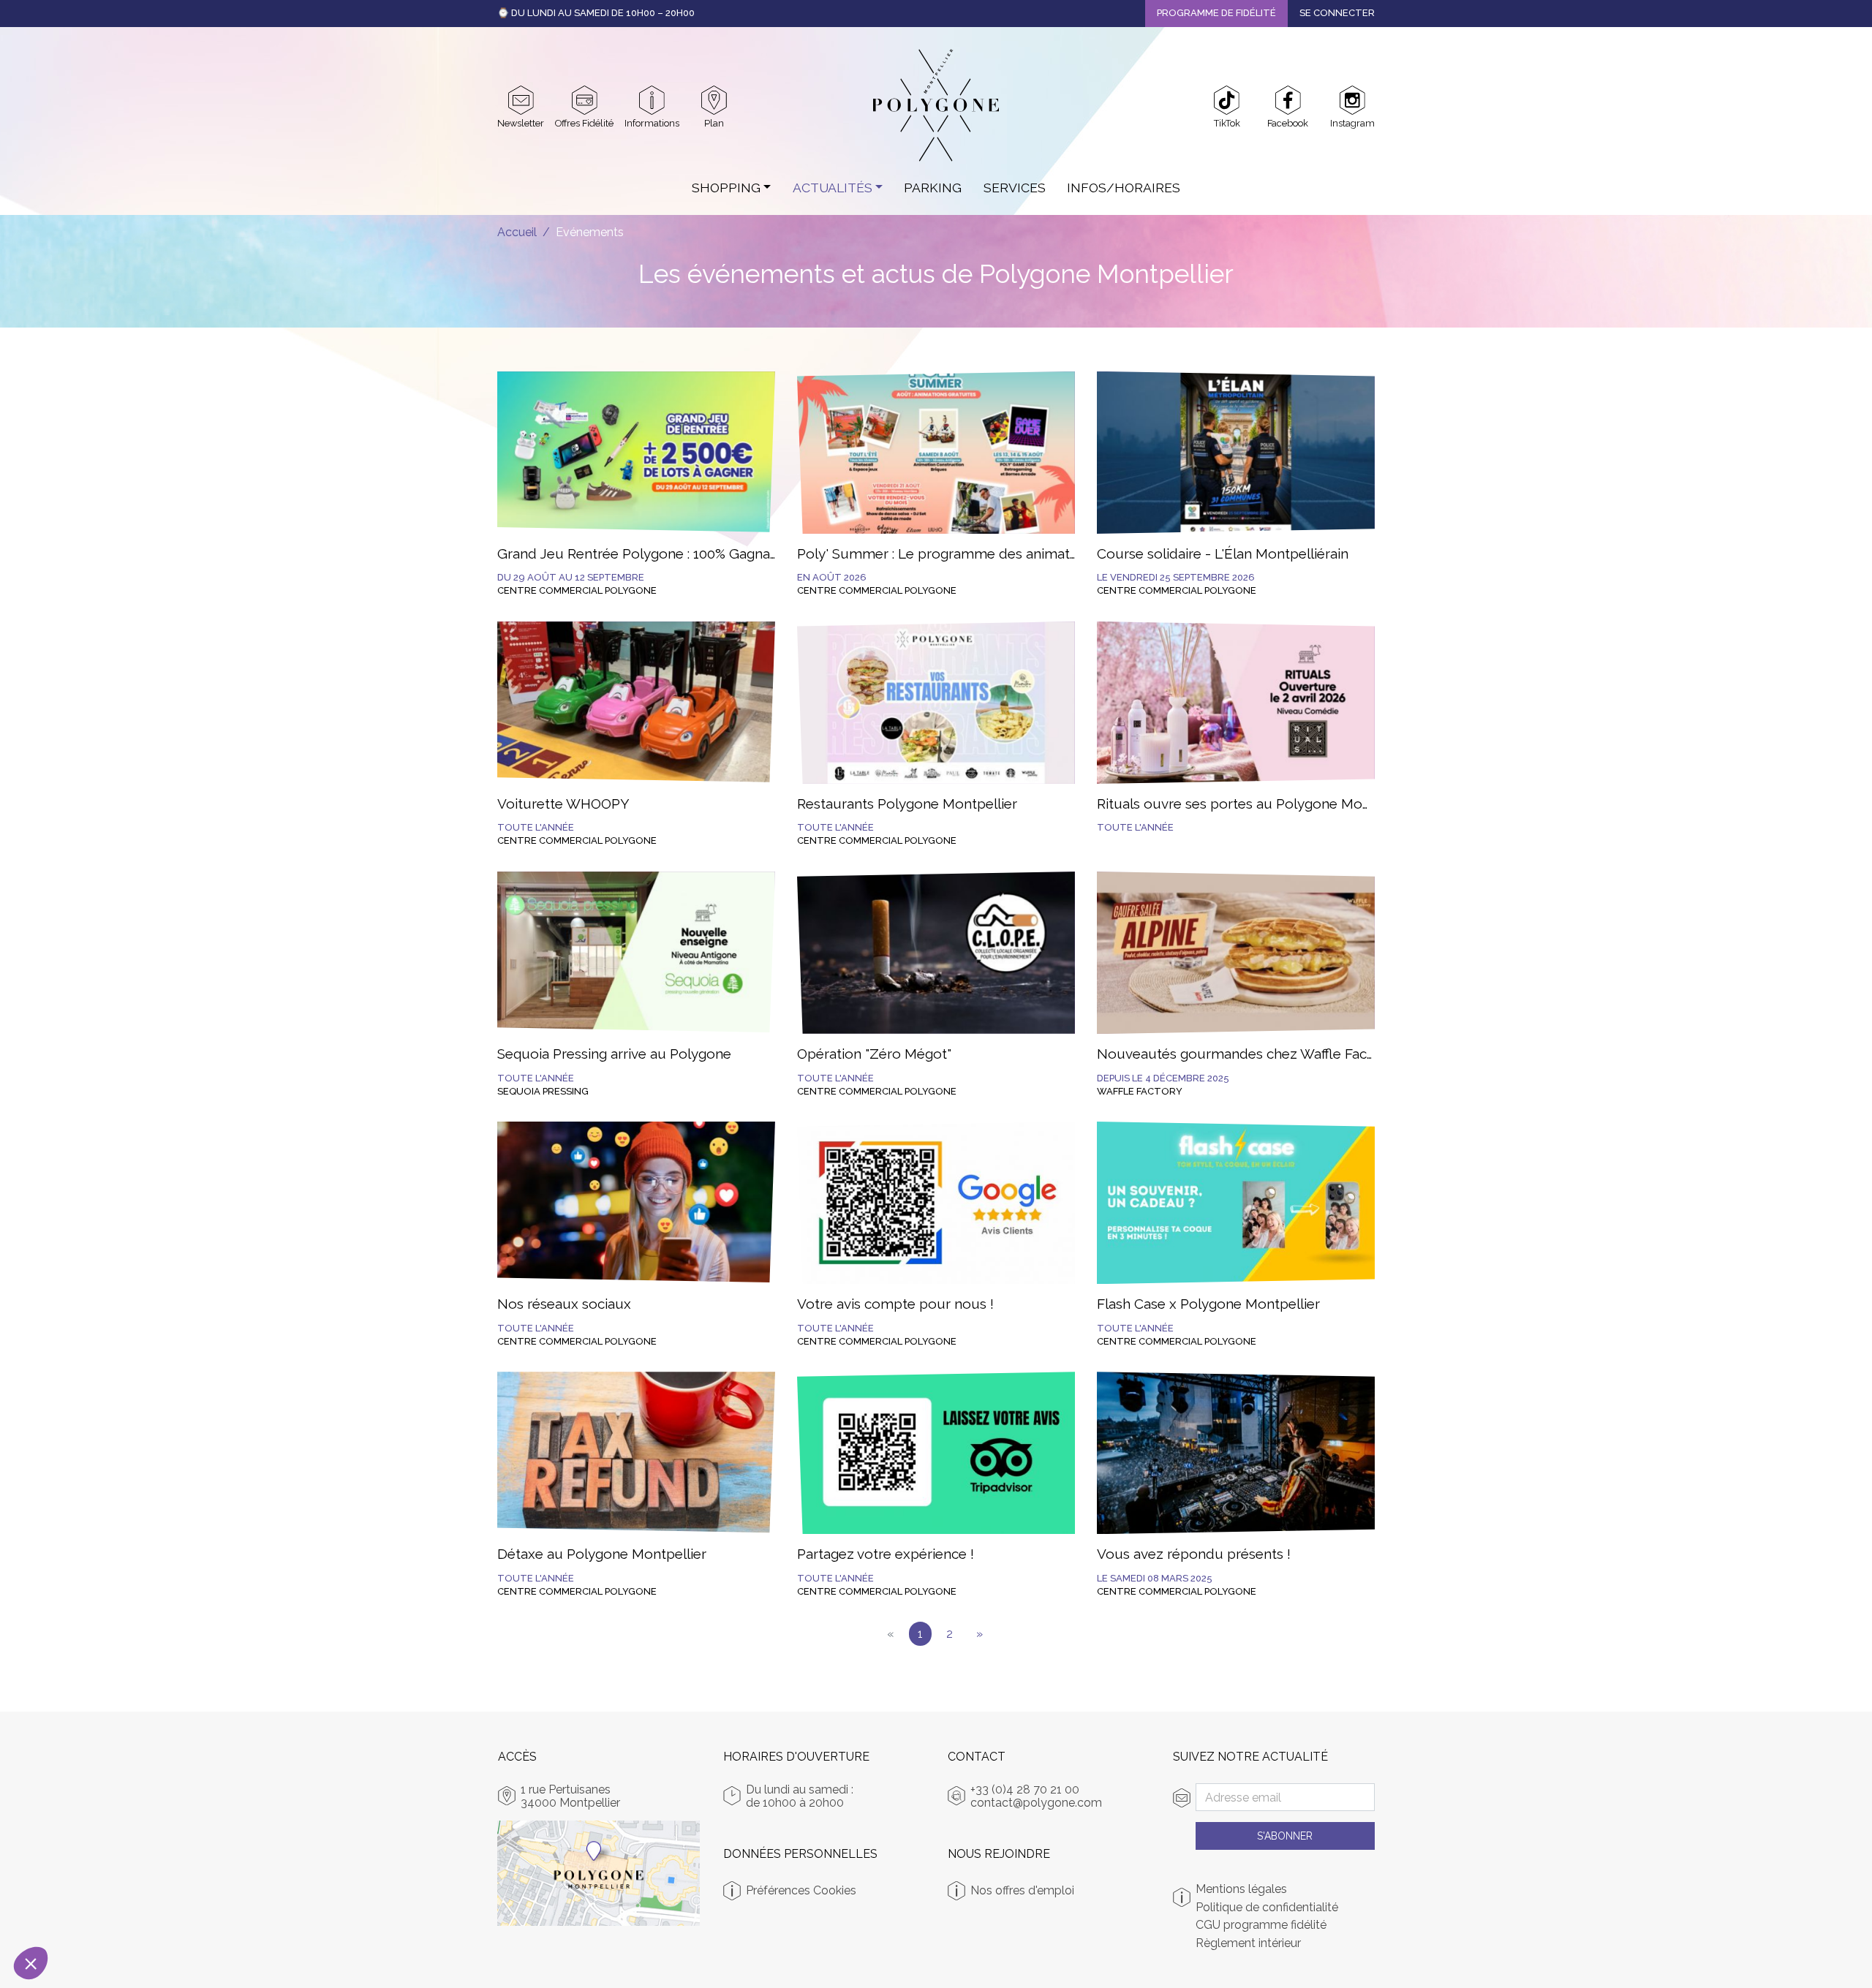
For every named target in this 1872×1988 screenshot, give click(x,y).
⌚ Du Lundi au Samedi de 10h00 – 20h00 (596, 13)
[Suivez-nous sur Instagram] (1352, 100)
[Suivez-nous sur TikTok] (1227, 100)
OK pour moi (245, 1914)
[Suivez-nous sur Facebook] (1288, 100)
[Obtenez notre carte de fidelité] (585, 100)
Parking (933, 188)
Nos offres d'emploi (1022, 1890)
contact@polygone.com (1036, 1803)
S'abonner (1285, 1836)
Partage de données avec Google (106, 1855)
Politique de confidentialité (1267, 1908)
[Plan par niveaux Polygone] (714, 100)
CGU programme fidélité (1261, 1925)
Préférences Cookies (801, 1890)
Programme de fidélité (1216, 13)
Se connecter (1337, 13)
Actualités (833, 188)
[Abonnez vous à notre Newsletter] (521, 100)
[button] (31, 1963)
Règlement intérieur (1248, 1943)
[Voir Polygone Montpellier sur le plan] (599, 1873)
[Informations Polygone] (652, 100)
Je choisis (91, 1914)
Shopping (726, 188)
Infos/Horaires (1124, 188)
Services (1015, 188)
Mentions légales (1241, 1889)
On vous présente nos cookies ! (102, 1842)
